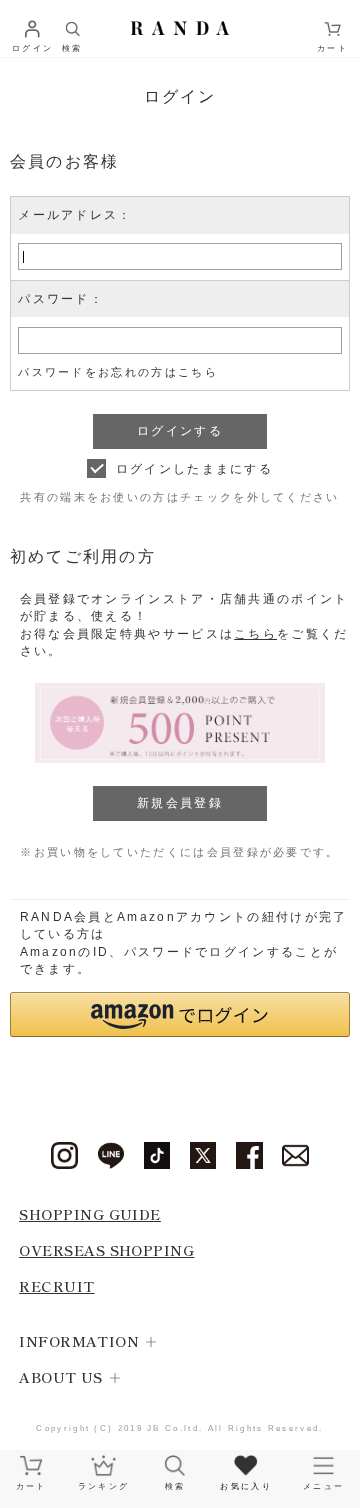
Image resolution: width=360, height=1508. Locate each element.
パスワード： (61, 299)
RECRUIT (56, 1285)
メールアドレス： (75, 215)
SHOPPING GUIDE (90, 1213)
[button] (180, 1014)
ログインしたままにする (194, 469)
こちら (255, 634)
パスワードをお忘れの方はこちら (118, 372)
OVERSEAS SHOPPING (106, 1249)
